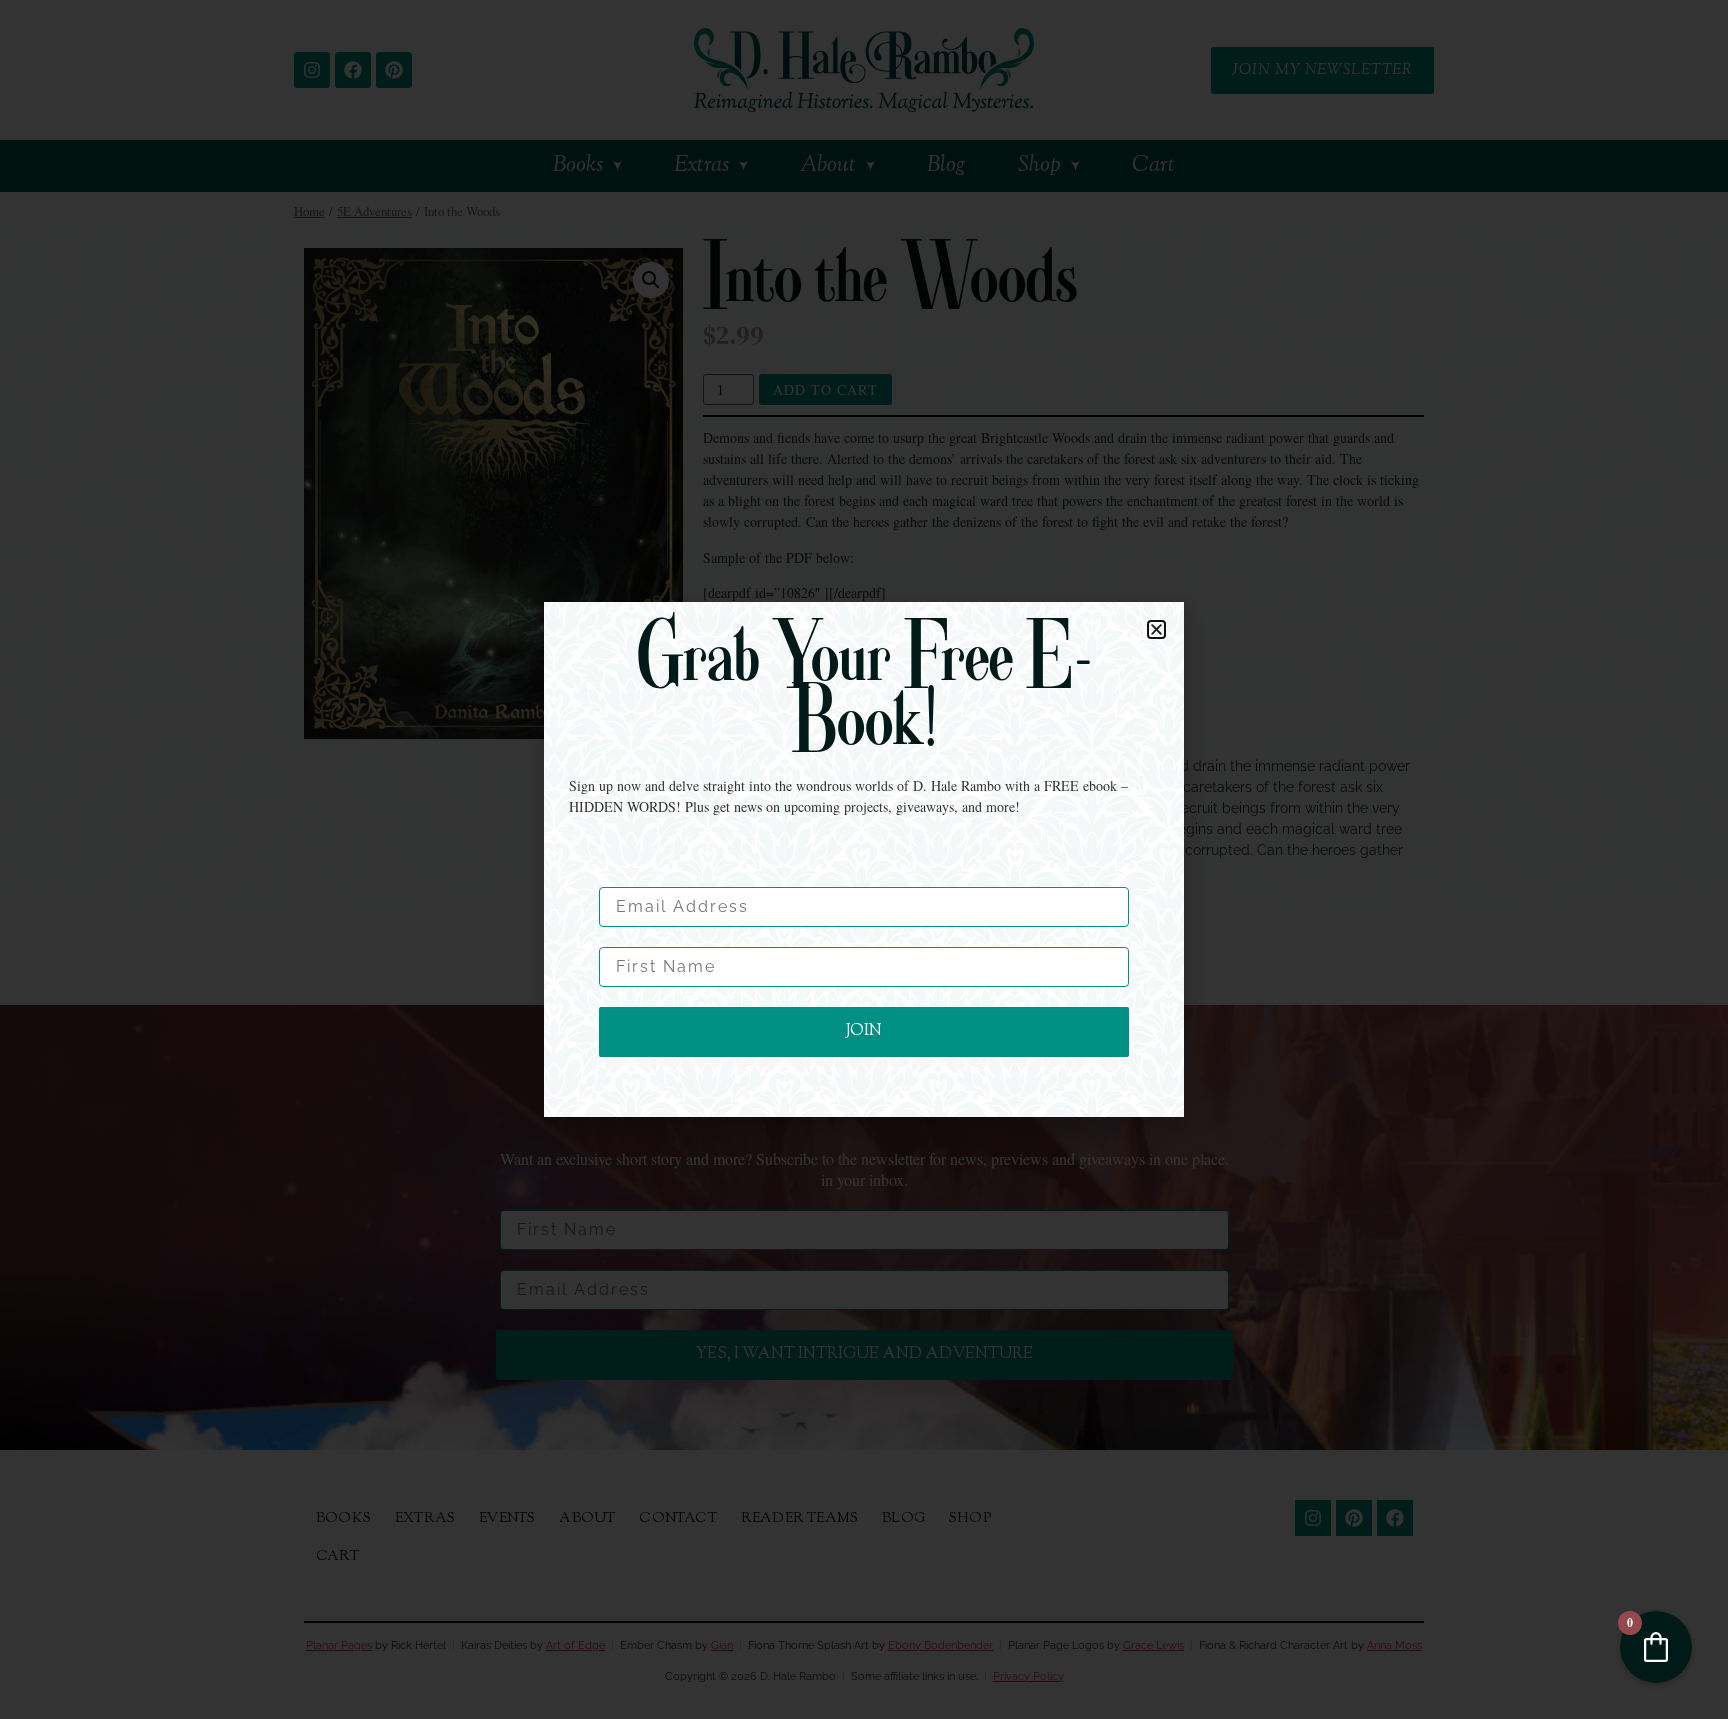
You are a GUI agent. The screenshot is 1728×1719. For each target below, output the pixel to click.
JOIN (864, 1031)
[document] (864, 859)
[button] (1156, 629)
